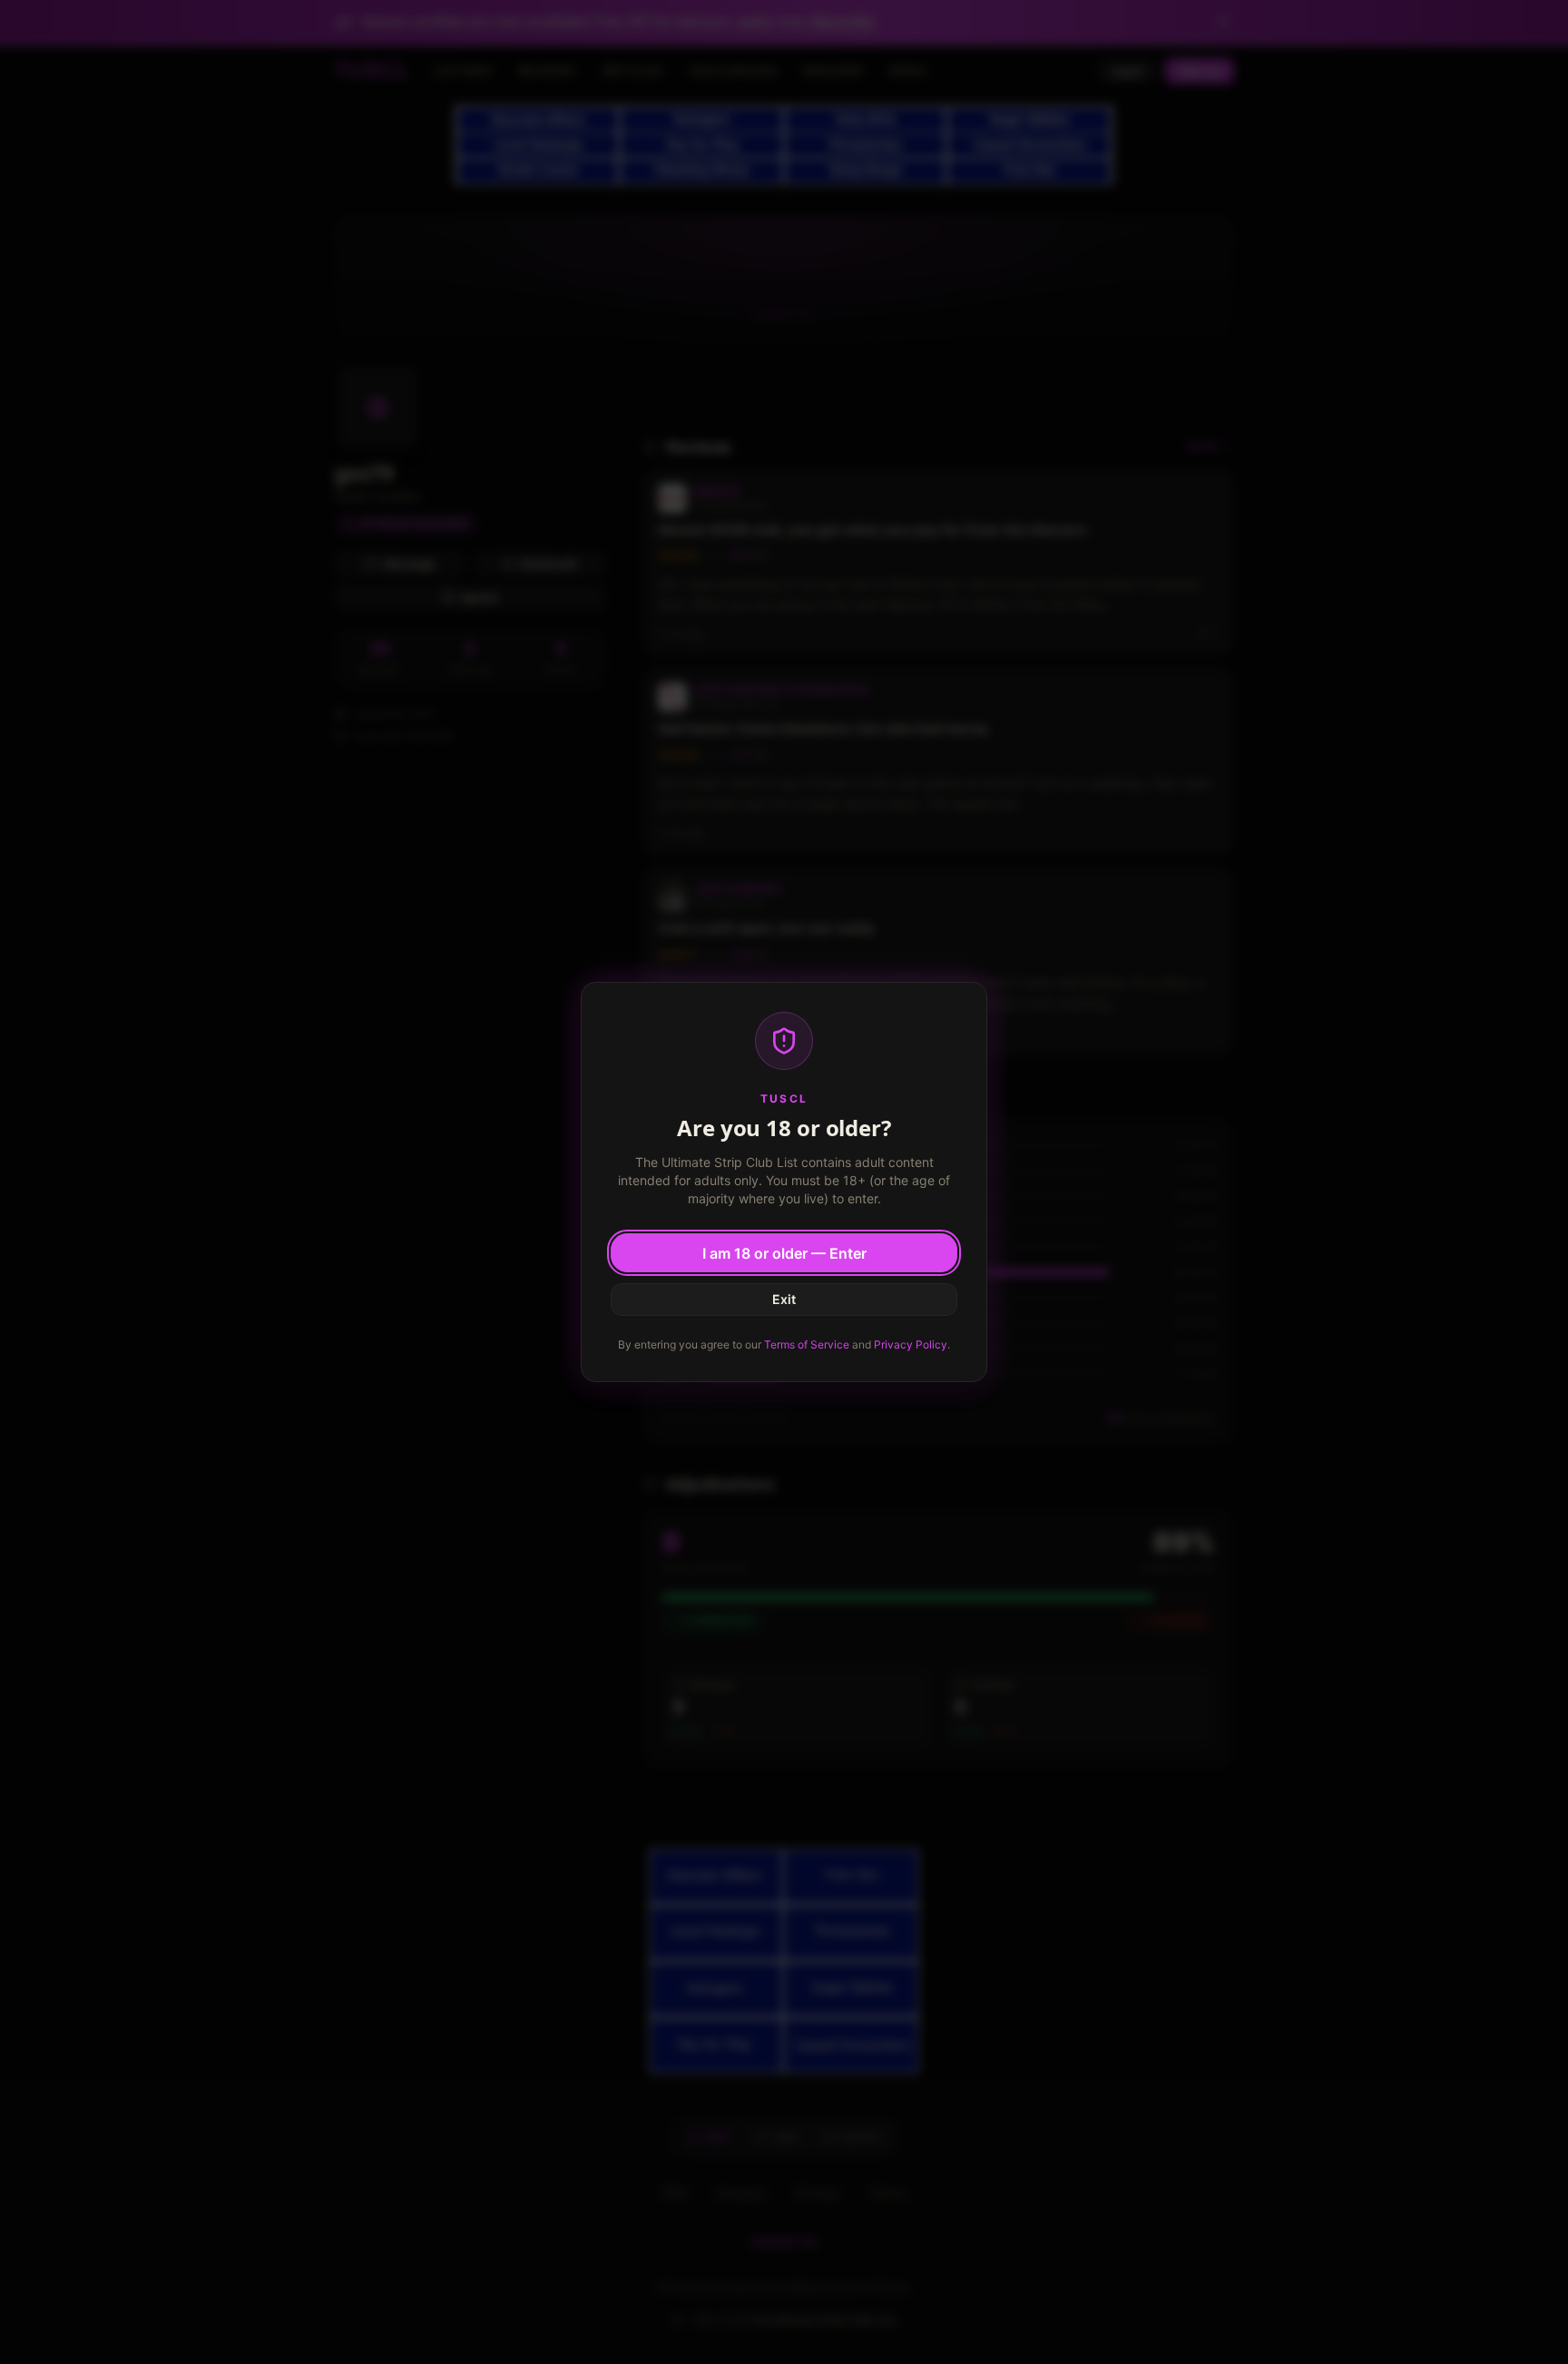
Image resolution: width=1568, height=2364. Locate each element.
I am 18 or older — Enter (784, 1253)
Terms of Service (807, 1344)
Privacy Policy (911, 1344)
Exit (784, 1299)
